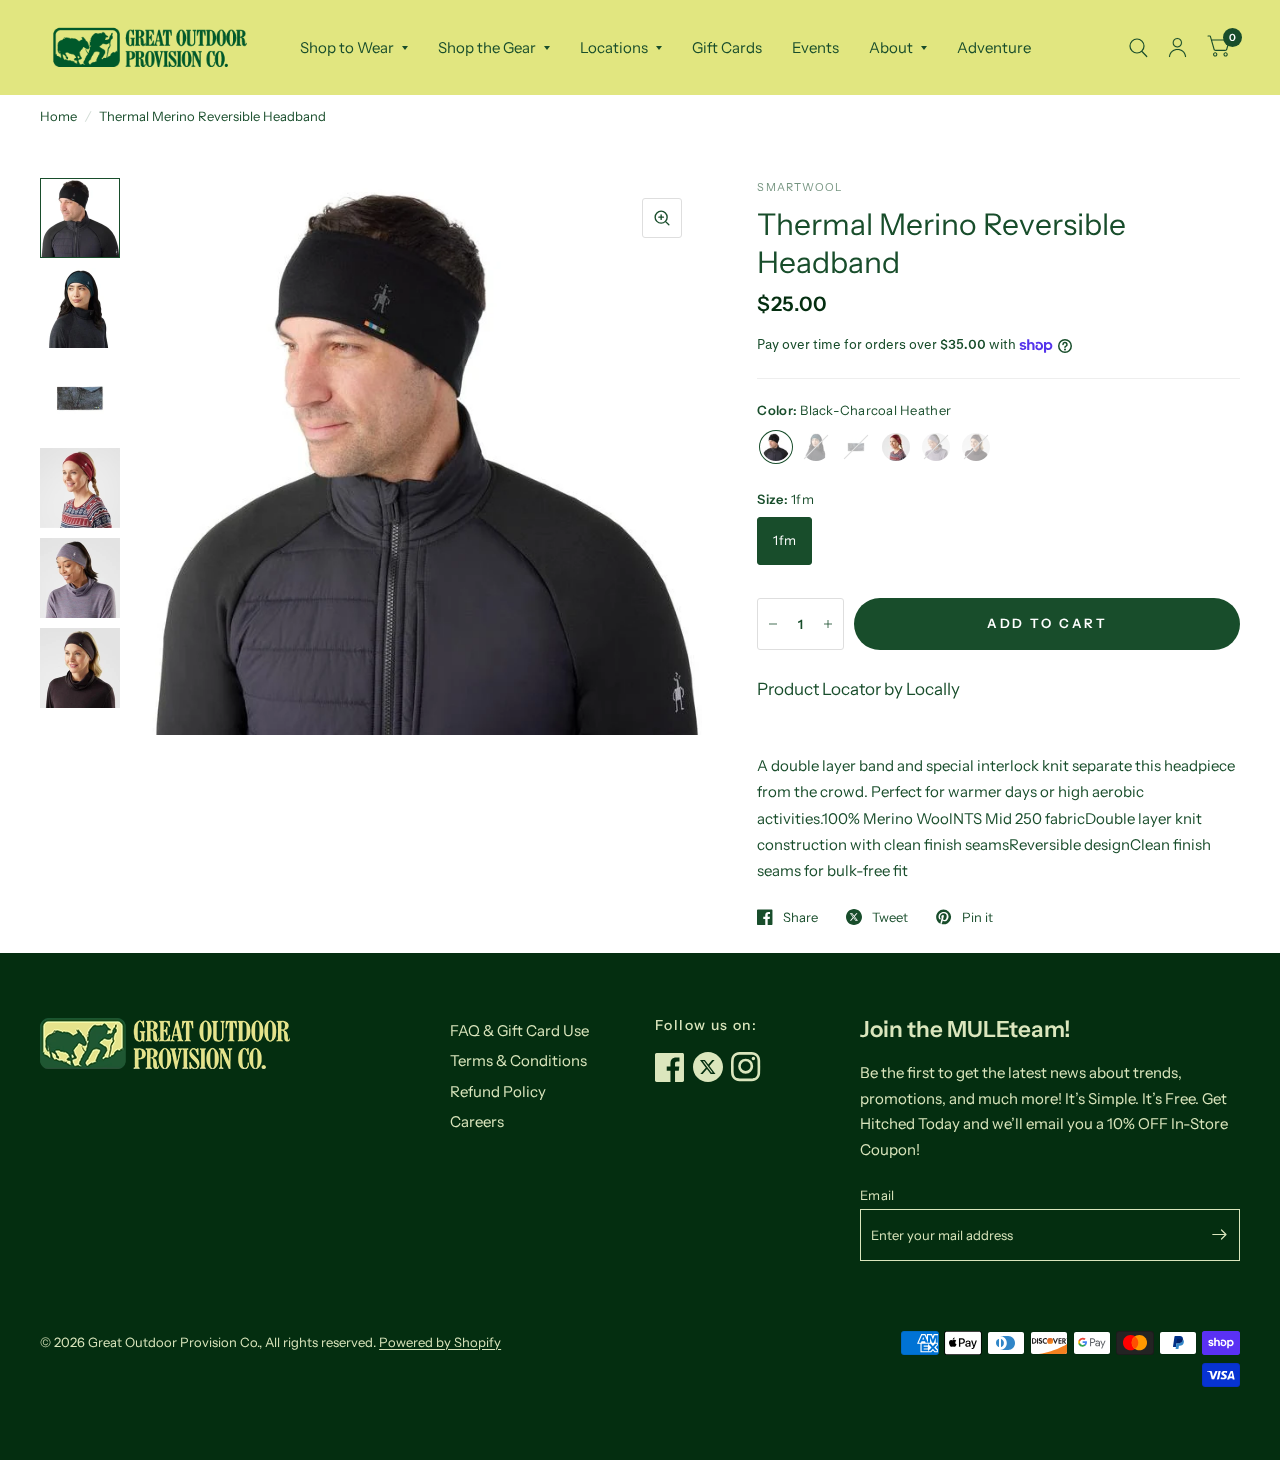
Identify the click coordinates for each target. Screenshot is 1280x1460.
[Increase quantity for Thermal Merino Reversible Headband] (828, 624)
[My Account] (1177, 47)
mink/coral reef (976, 447)
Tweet (890, 917)
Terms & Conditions (518, 1060)
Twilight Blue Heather (816, 447)
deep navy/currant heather (896, 447)
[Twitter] (712, 1067)
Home (58, 116)
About (891, 47)
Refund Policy (498, 1091)
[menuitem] (354, 48)
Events (815, 47)
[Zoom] (662, 218)
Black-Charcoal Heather (776, 447)
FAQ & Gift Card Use (519, 1030)
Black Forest (856, 447)
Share (800, 917)
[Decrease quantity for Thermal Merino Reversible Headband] (773, 624)
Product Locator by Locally (858, 689)
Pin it (977, 917)
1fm (784, 540)
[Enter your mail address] (1220, 1235)
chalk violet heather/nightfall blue (936, 447)
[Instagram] (750, 1067)
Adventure (994, 47)
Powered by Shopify (440, 1342)
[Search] (1138, 47)
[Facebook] (674, 1067)
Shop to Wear (347, 47)
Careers (477, 1121)
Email (877, 1195)
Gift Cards (727, 47)
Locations (614, 47)
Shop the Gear (487, 47)
